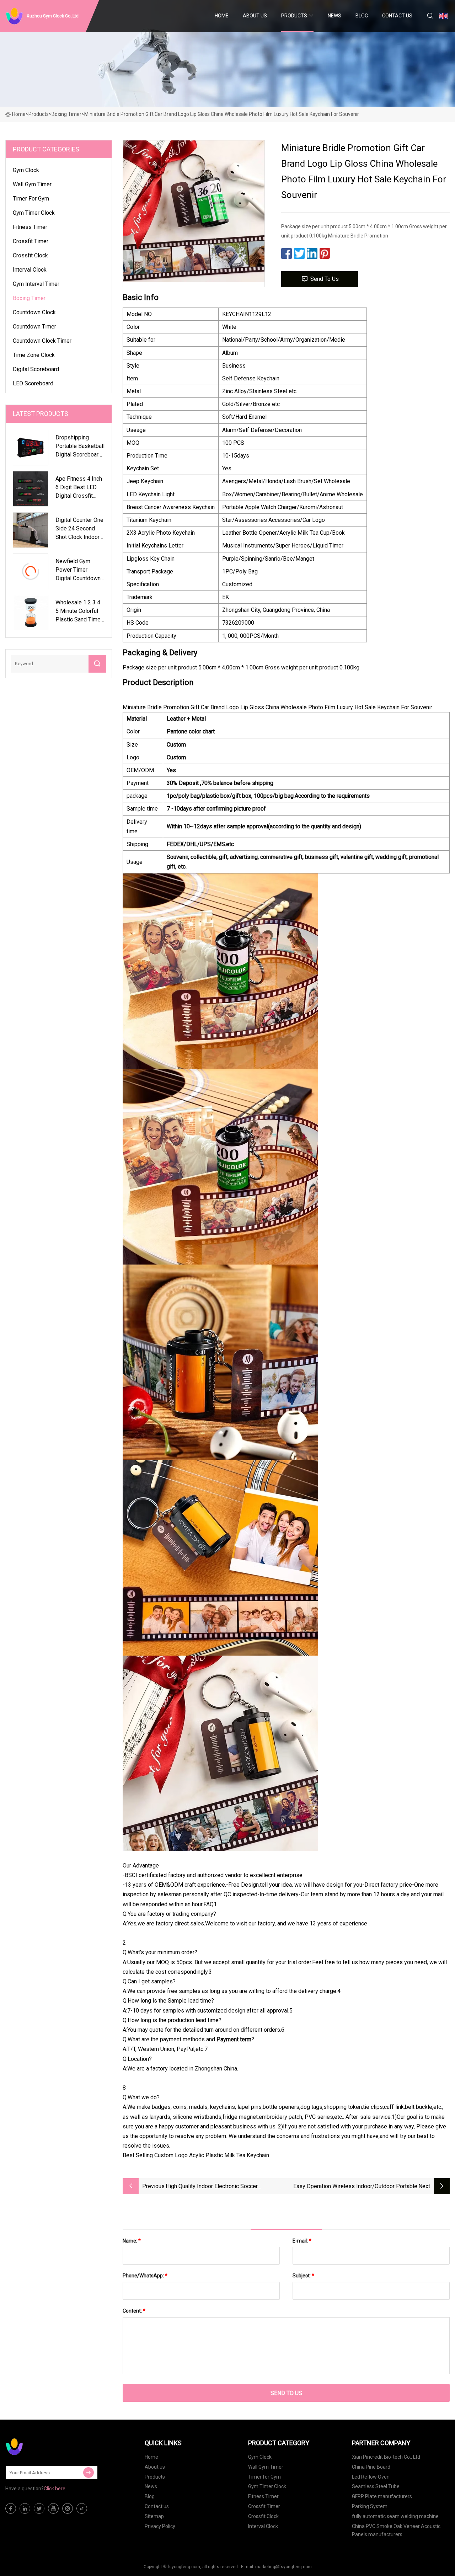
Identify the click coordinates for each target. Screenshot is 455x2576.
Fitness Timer (30, 227)
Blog (362, 16)
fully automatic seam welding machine (395, 2516)
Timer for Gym (31, 199)
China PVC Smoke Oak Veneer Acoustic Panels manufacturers (396, 2530)
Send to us (325, 279)
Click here (55, 2489)
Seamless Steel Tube (376, 2486)
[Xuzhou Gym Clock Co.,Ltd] (41, 2447)
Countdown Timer (34, 327)
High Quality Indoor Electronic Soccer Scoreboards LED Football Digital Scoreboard (222, 2187)
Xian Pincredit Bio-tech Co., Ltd (386, 2457)
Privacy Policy (160, 2526)
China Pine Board (371, 2467)
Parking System (370, 2506)
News (334, 16)
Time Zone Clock (34, 355)
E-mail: (302, 2241)
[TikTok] (82, 2508)
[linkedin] (25, 2508)
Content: (134, 2311)
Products (294, 16)
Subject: (303, 2276)
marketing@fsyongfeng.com (283, 2567)
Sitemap (154, 2516)
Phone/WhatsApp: (145, 2276)
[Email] (89, 2473)
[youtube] (53, 2508)
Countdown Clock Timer (42, 341)
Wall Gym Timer (32, 184)
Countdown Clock (34, 312)
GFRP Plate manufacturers (382, 2496)
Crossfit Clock (30, 255)
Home (222, 16)
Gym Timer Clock (34, 213)
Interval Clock (30, 270)
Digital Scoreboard (36, 369)
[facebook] (11, 2508)
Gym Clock (26, 170)
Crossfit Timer (31, 241)
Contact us (397, 16)
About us (255, 16)
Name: (132, 2241)
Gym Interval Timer (36, 284)
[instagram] (68, 2508)
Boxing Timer (66, 114)
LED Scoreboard (33, 383)
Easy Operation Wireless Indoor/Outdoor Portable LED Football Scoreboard (355, 2187)
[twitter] (39, 2508)
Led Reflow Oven (371, 2477)
